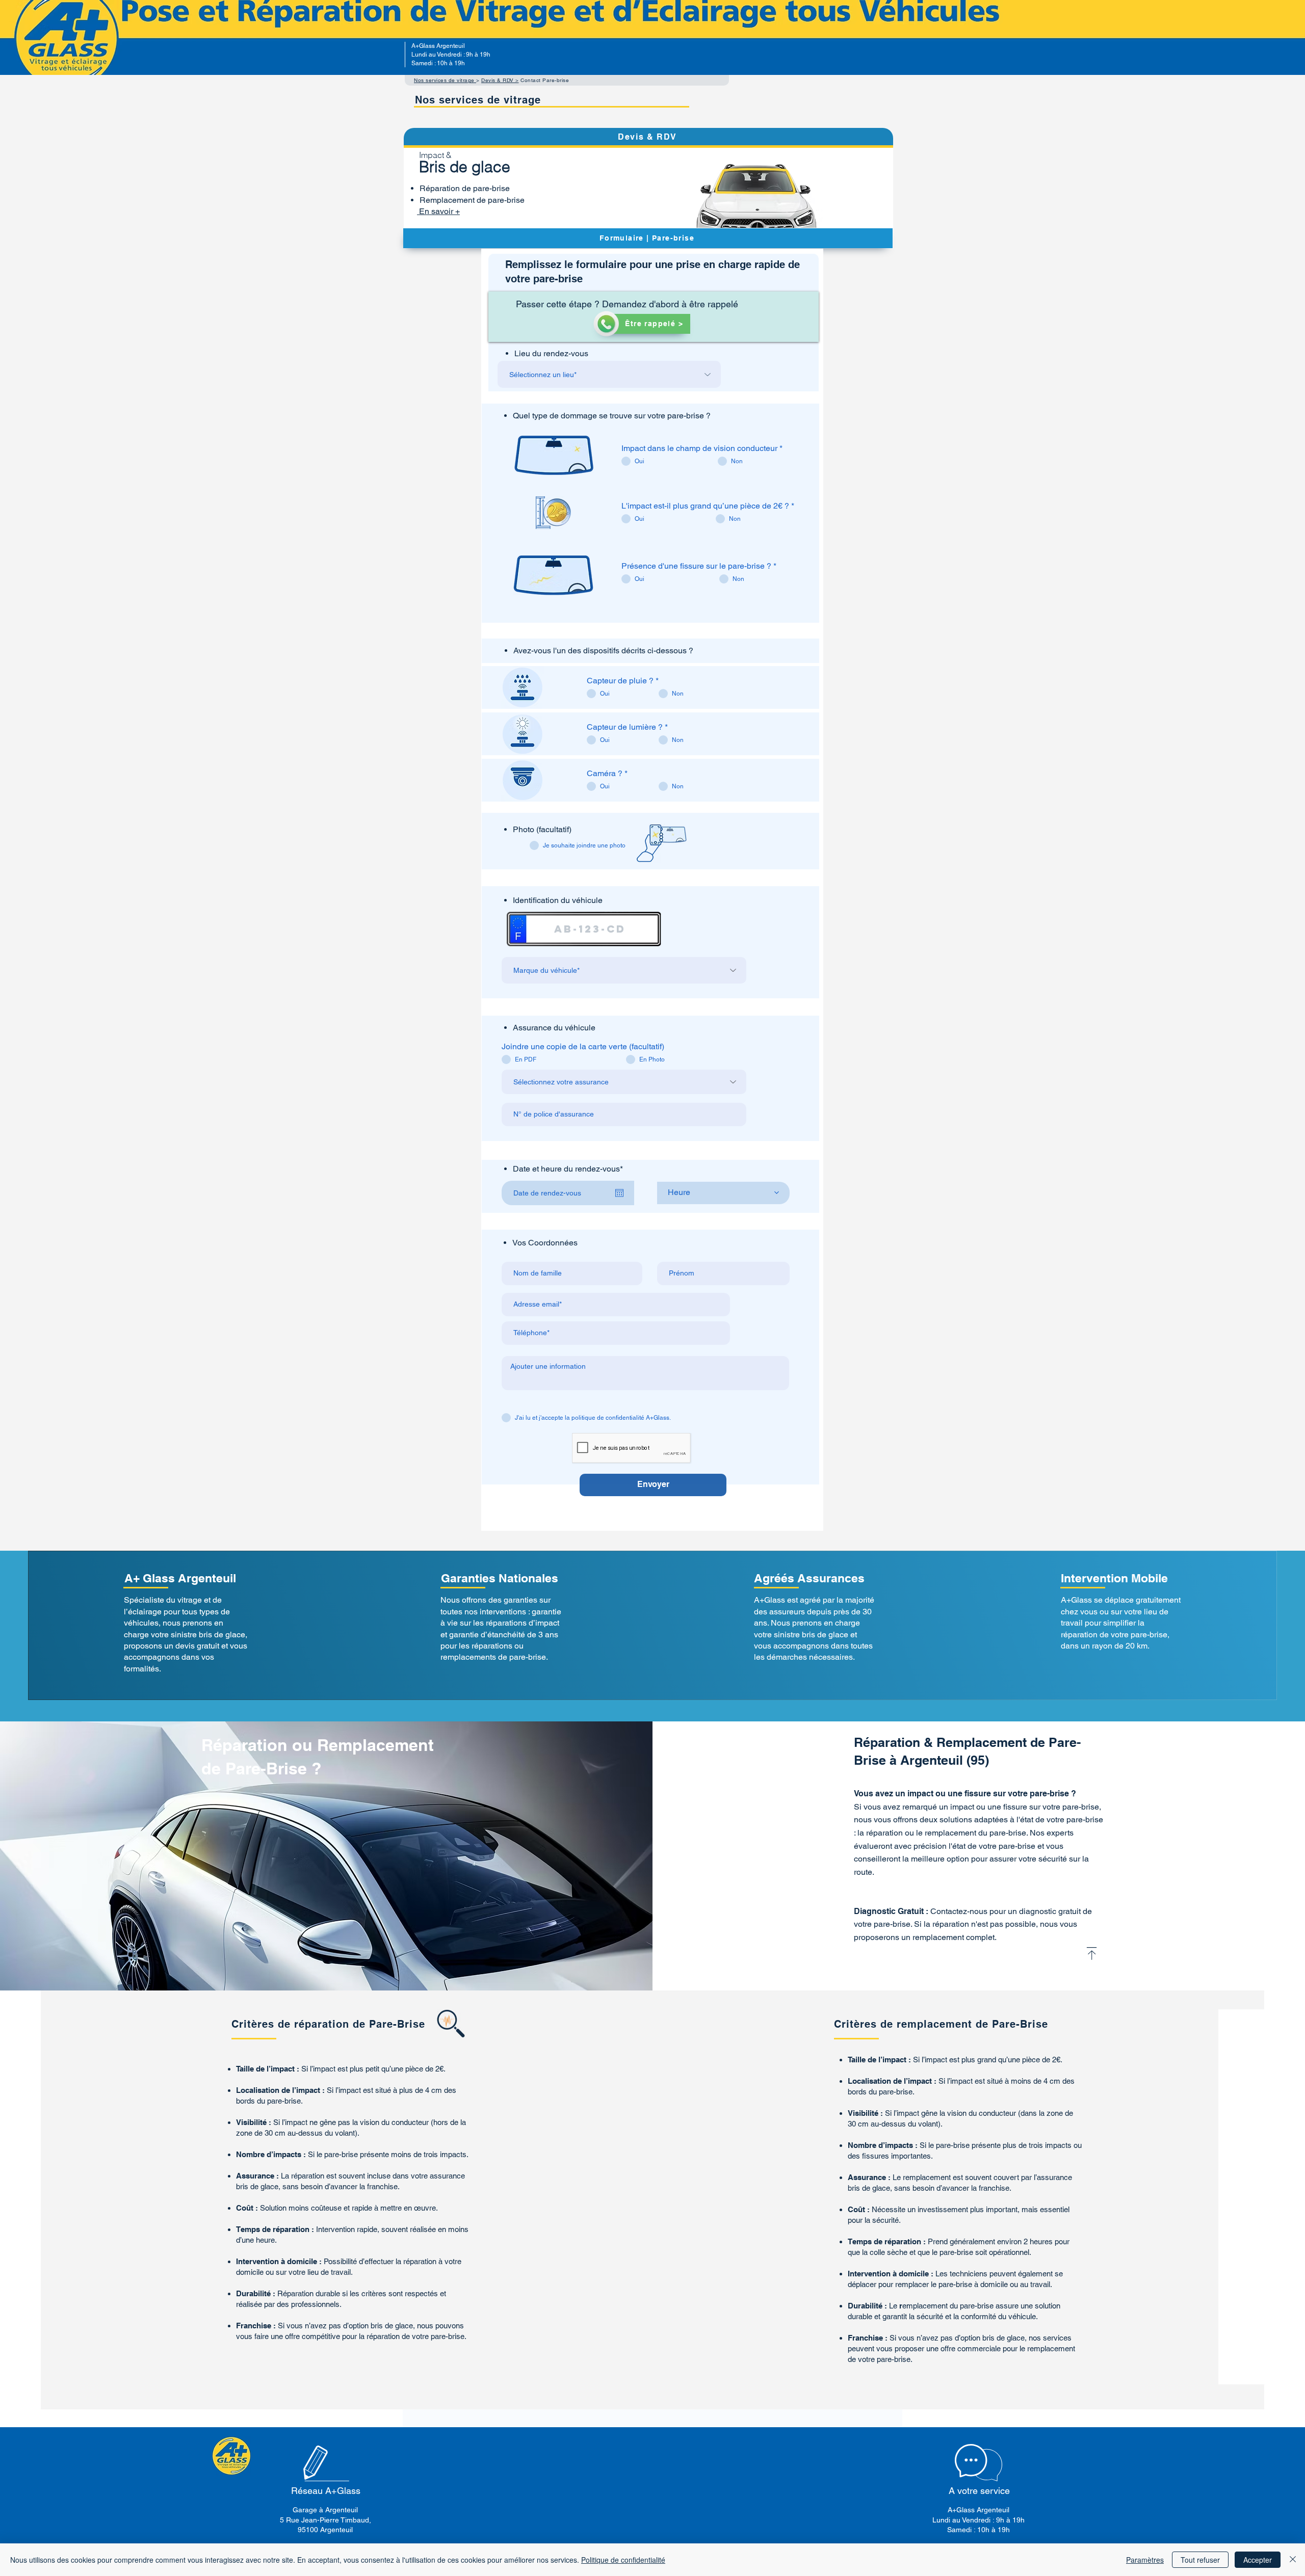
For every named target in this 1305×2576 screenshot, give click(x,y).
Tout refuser (1200, 2560)
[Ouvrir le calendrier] (619, 1193)
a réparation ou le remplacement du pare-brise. (944, 1833)
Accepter (1258, 2560)
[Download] (1092, 1954)
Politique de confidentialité (623, 2560)
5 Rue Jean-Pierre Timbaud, (325, 2520)
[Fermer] (1293, 2560)
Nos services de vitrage (445, 80)
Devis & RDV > (500, 80)
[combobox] (609, 374)
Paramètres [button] (1145, 2560)
